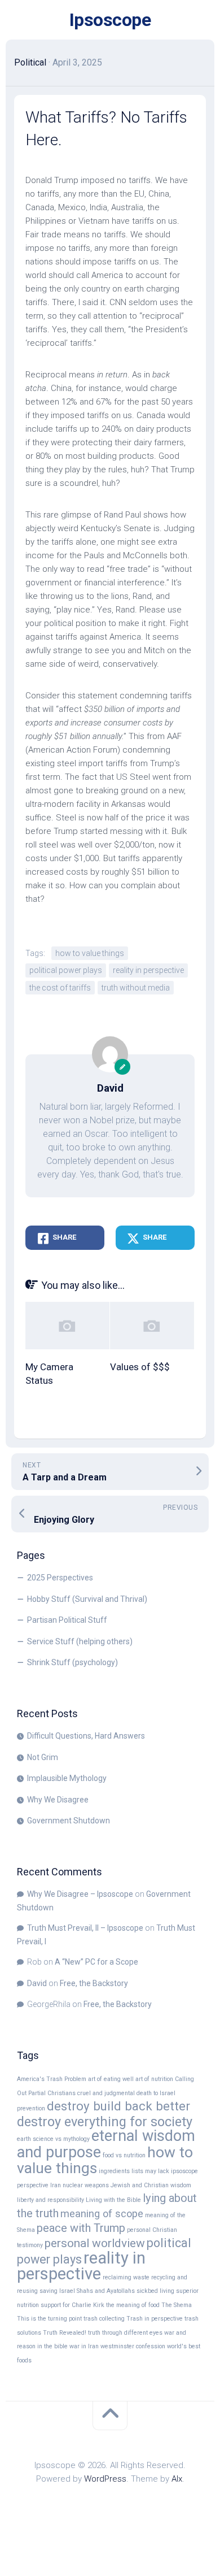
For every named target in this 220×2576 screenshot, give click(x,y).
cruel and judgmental (106, 2093)
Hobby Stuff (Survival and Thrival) (87, 1599)
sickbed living (155, 2291)
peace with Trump (81, 2228)
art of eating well (111, 2079)
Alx (177, 2479)
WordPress (105, 2479)
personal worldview (95, 2243)
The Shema (177, 2305)
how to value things (90, 953)
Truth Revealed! (65, 2333)
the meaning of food (133, 2305)
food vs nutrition (124, 2155)
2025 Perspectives (60, 1578)
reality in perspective (148, 970)
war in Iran (84, 2346)
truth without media (136, 988)
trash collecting (104, 2319)
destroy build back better (118, 2106)
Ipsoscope (110, 20)
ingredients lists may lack (134, 2171)
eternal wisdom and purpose (106, 2144)
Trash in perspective (155, 2319)
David (37, 1983)
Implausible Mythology (67, 1778)
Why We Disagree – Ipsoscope (80, 1894)
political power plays (66, 970)
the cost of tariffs (60, 988)
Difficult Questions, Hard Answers (86, 1736)
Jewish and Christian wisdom (151, 2185)
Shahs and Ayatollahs (106, 2291)
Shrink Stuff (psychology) (72, 1662)
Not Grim (43, 1757)
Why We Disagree (58, 1800)
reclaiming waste (126, 2277)
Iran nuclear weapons (80, 2185)
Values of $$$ (140, 1367)
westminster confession (133, 2346)
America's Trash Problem (52, 2079)
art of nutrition (154, 2079)
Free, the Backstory (94, 1983)
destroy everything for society (105, 2122)
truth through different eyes (125, 2333)
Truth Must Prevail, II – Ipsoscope (85, 1928)
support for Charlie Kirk (72, 2305)
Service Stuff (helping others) (80, 1641)
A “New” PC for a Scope (96, 1962)
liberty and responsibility (50, 2200)
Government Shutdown (69, 1821)
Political (30, 62)
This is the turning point (49, 2319)
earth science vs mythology (53, 2139)
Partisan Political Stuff (67, 1620)
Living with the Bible (113, 2200)
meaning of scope (102, 2214)
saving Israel (57, 2291)
